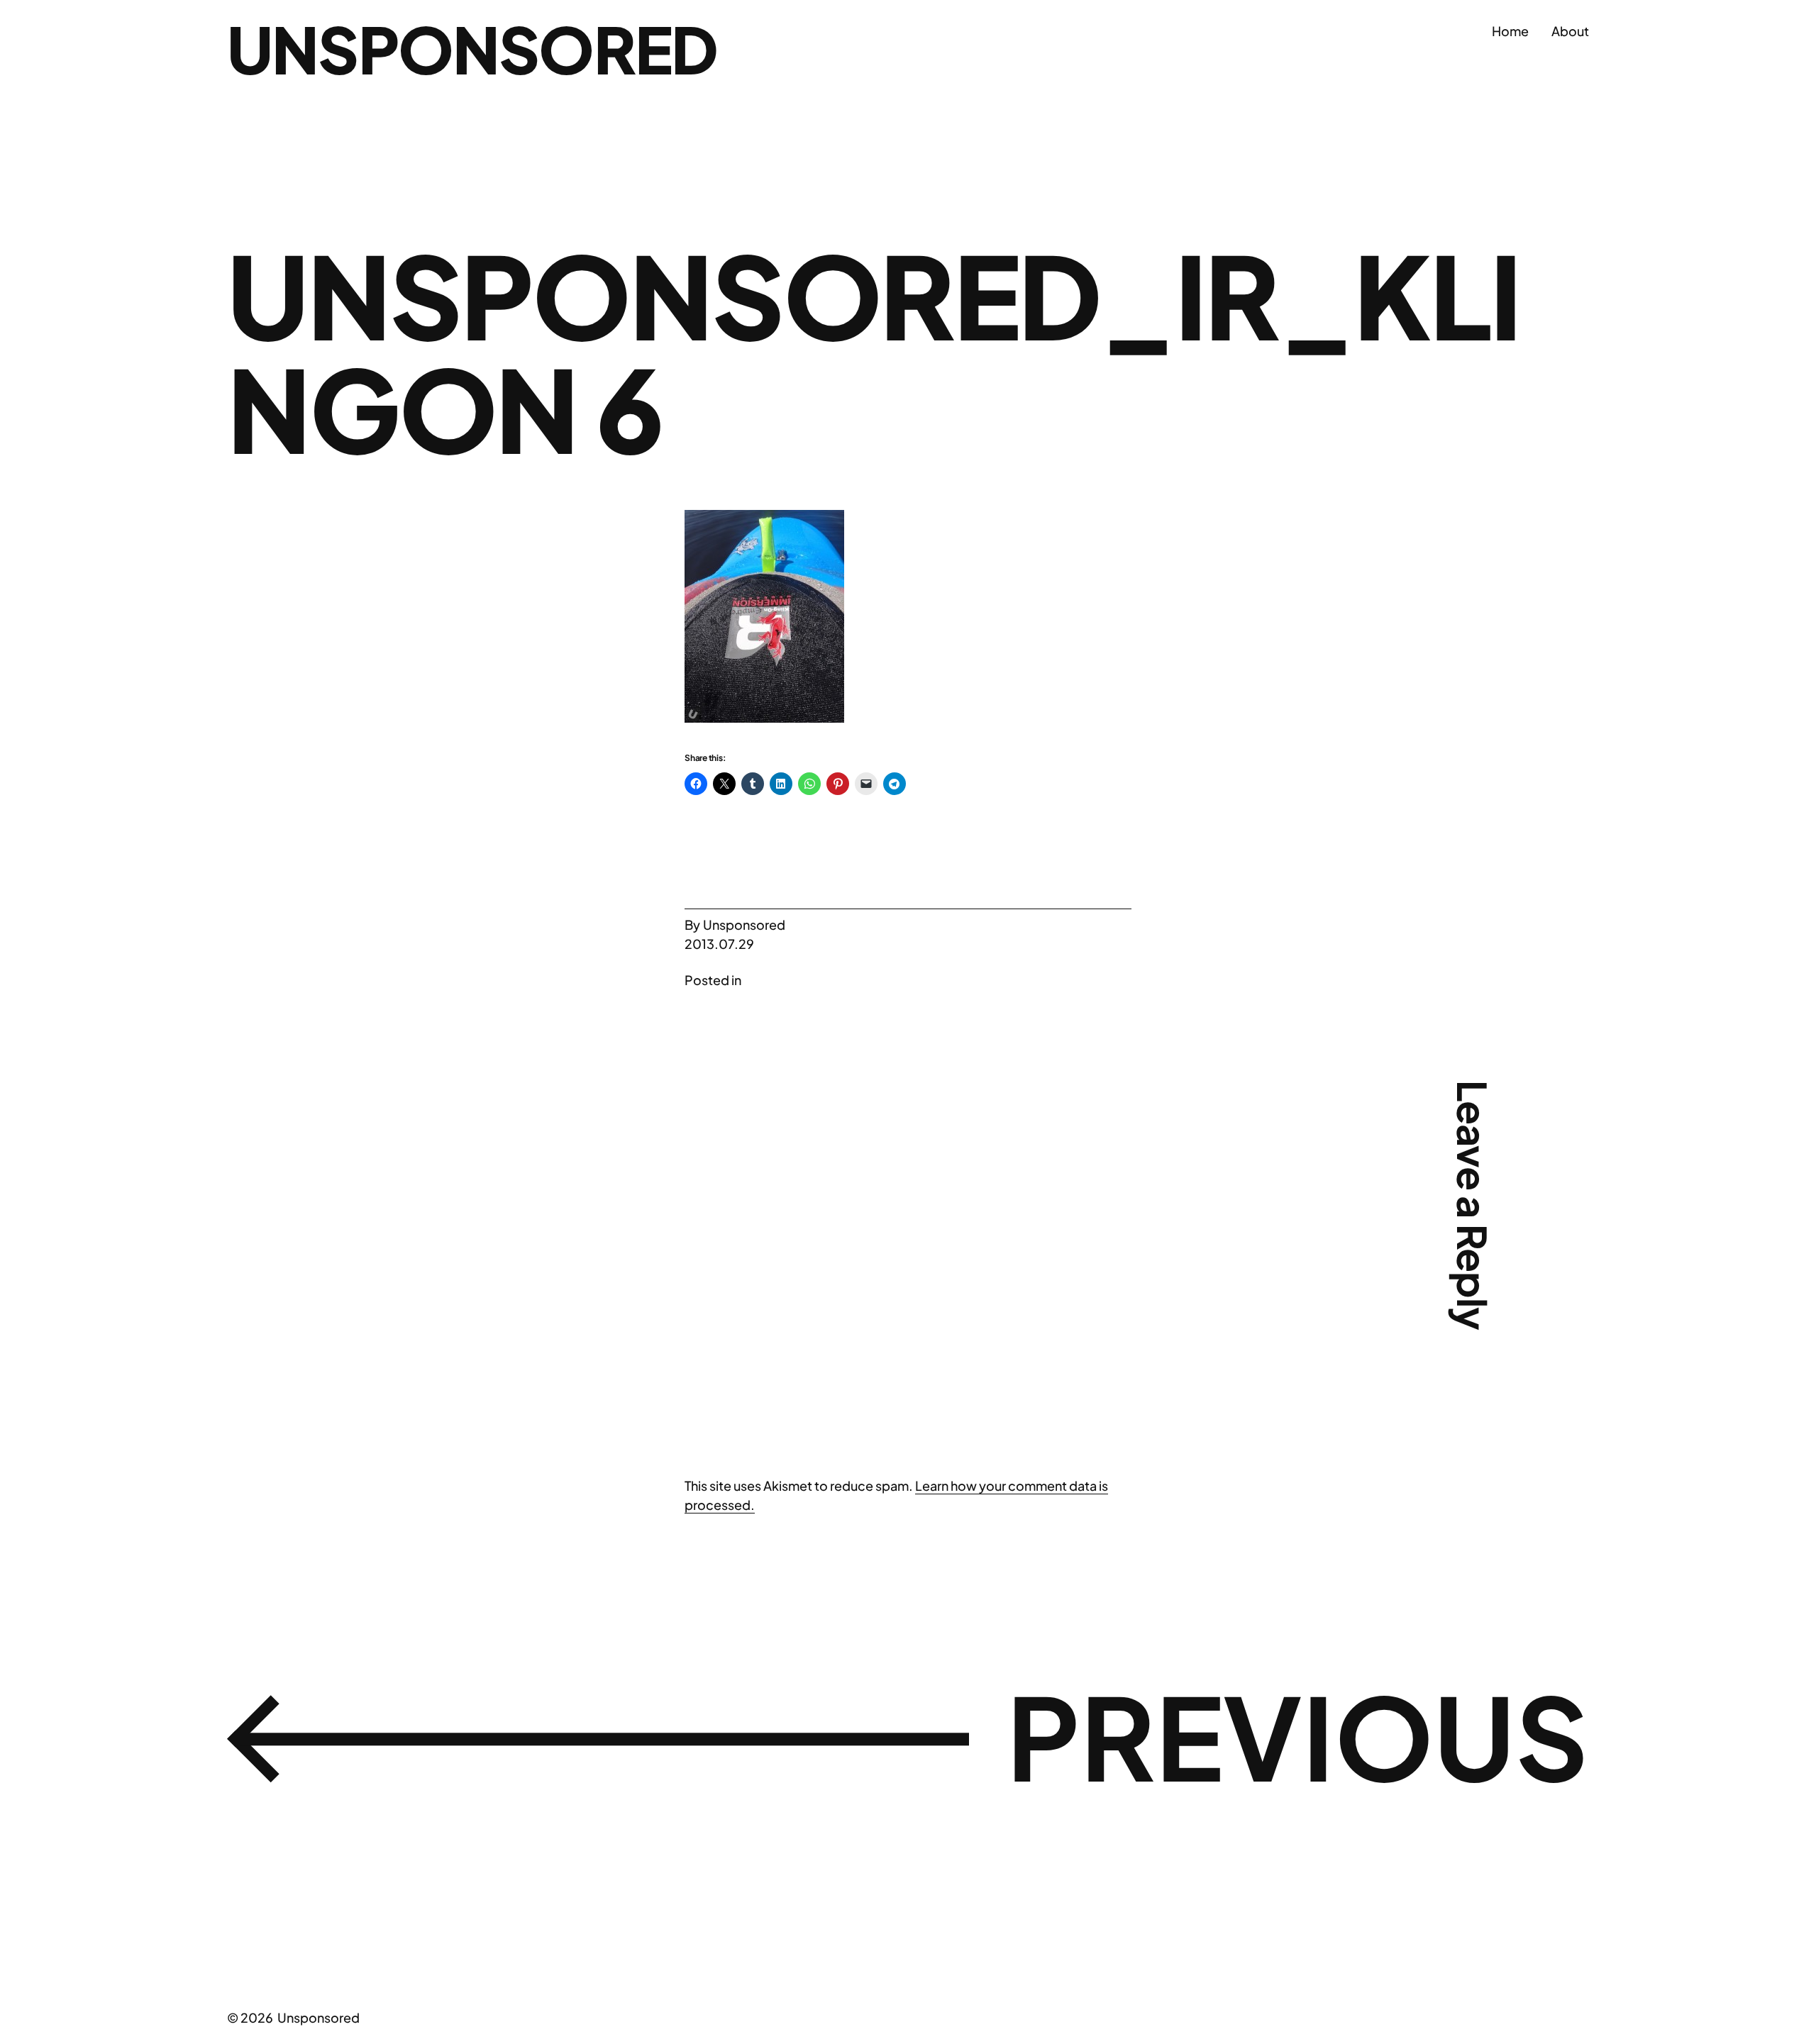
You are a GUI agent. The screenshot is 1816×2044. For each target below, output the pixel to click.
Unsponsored (472, 49)
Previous (1298, 1735)
